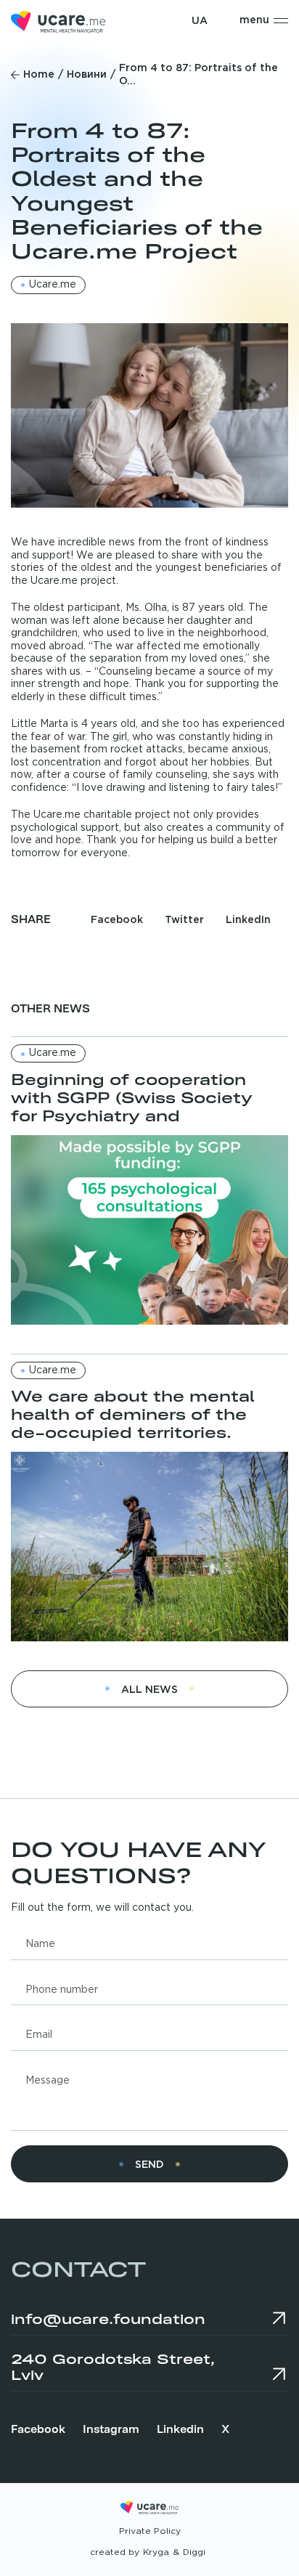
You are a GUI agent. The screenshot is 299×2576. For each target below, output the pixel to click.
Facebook (117, 920)
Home (39, 75)
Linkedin (180, 2428)
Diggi (194, 2552)
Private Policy (150, 2531)
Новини (87, 75)
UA (200, 21)
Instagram (111, 2428)
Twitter (184, 920)
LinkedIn (248, 920)
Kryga (156, 2552)
